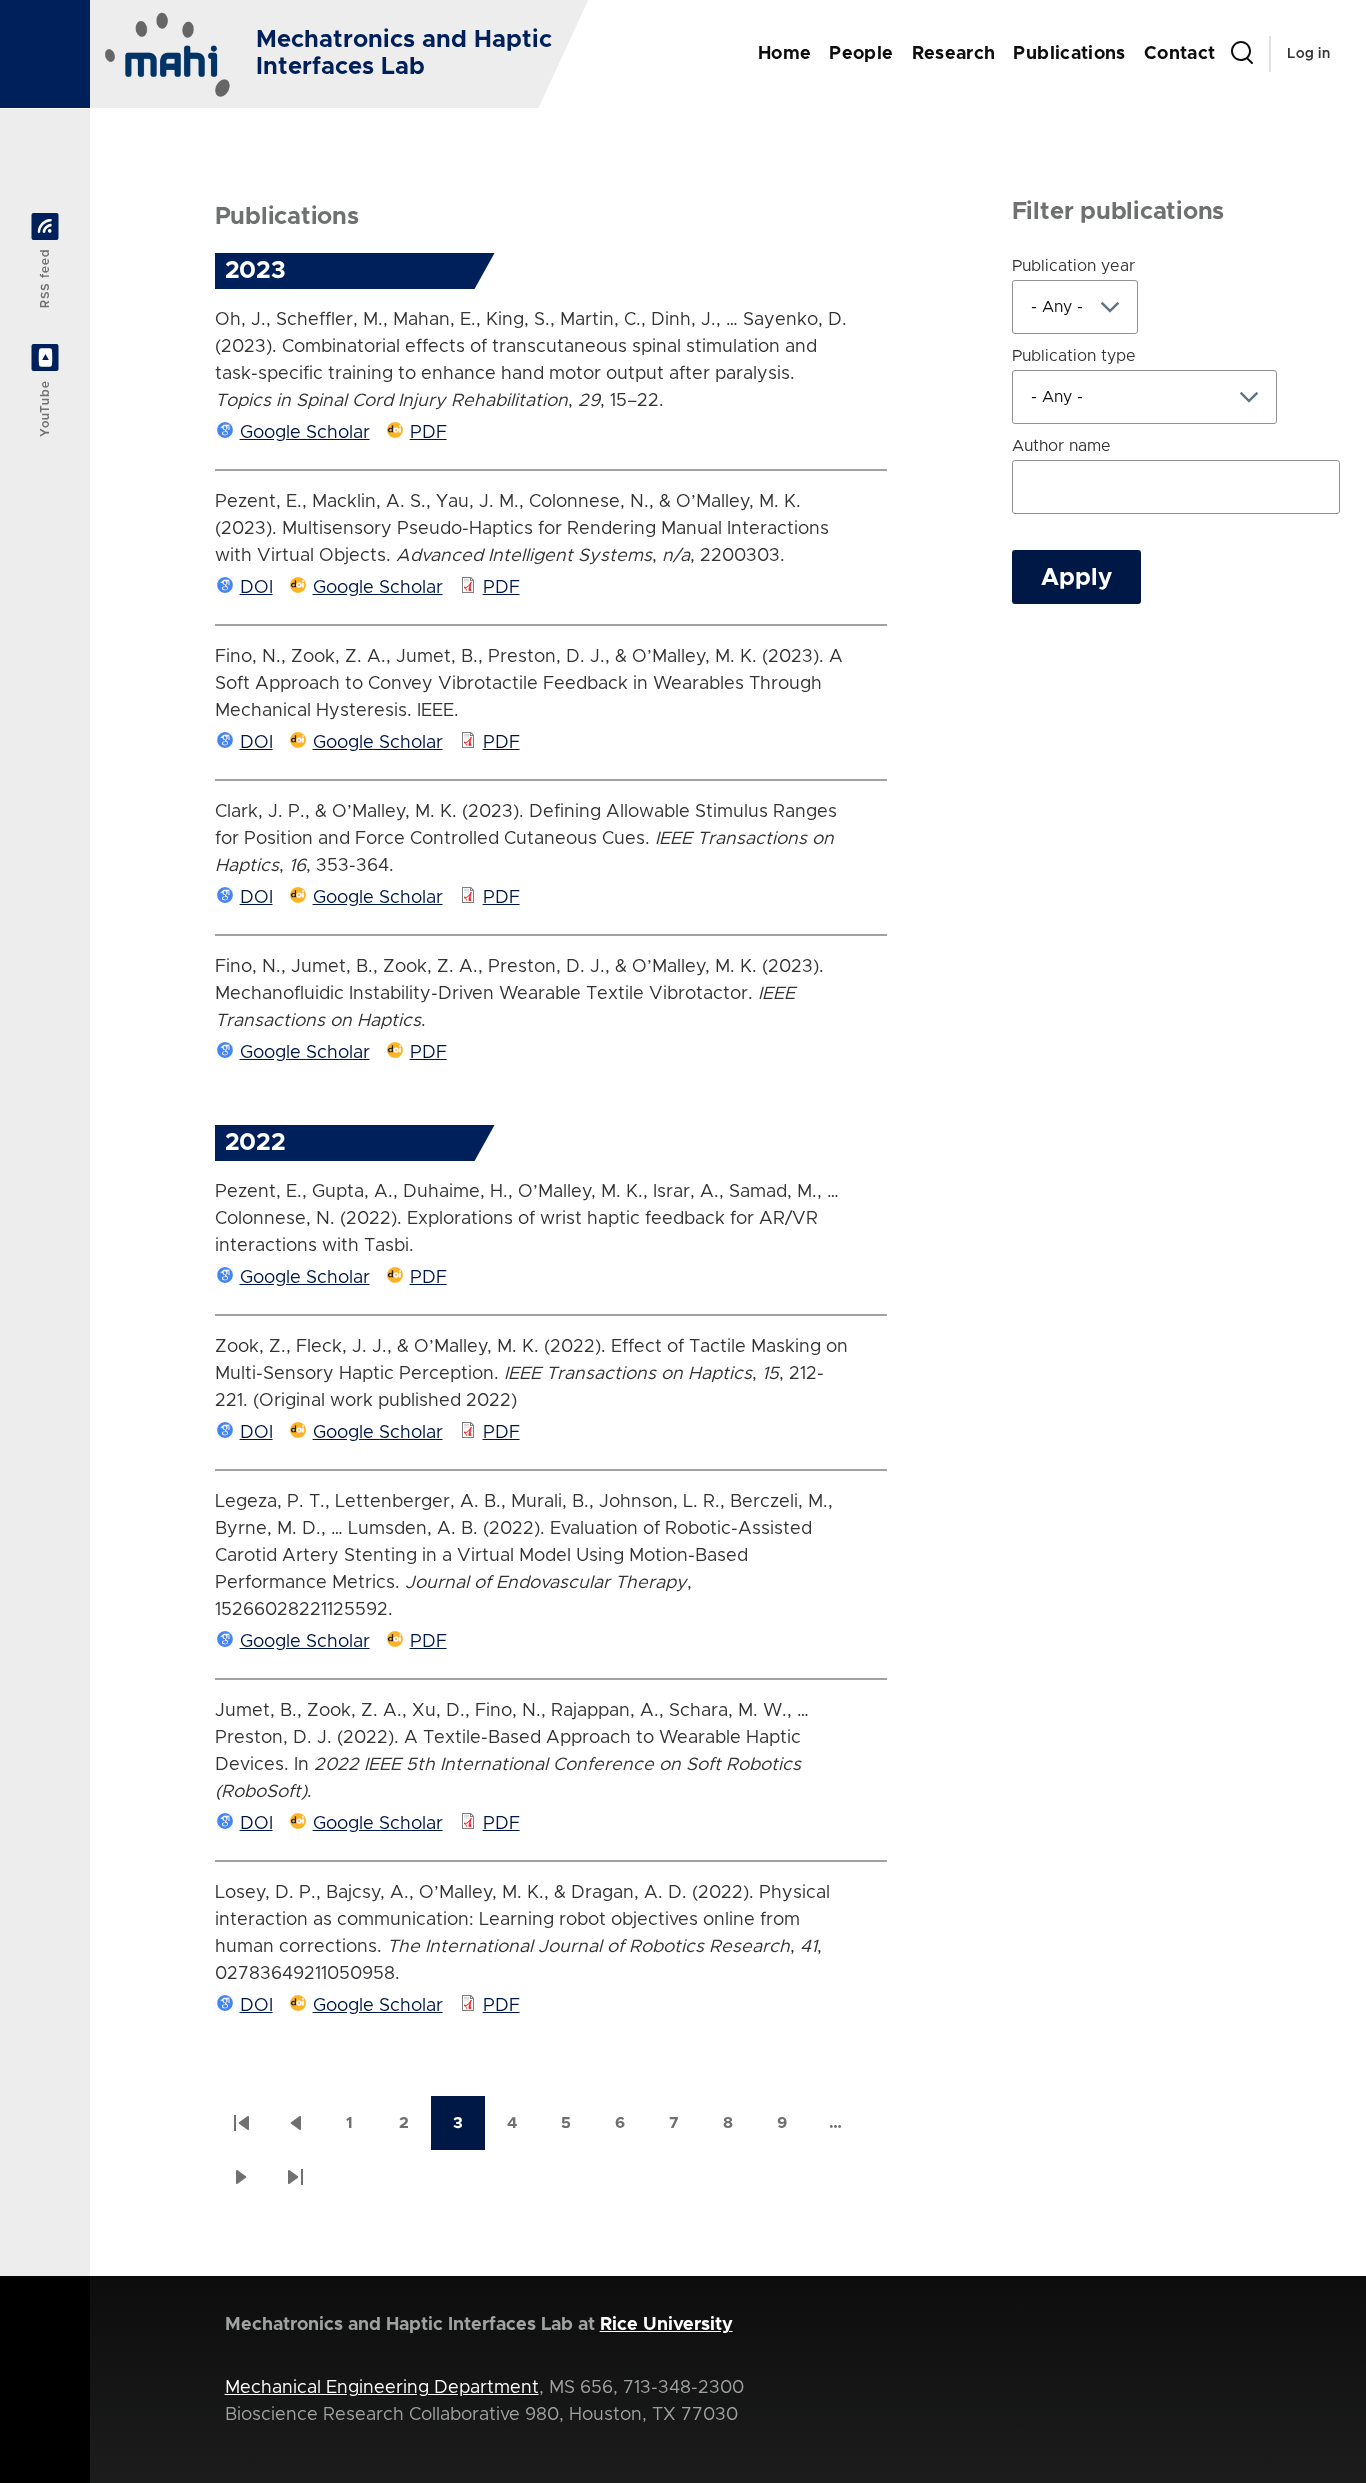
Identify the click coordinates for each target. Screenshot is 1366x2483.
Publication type (1074, 356)
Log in (1308, 54)
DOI (256, 588)
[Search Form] (1242, 54)
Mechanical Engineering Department (382, 2388)
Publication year (1073, 266)
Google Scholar (305, 433)
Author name (1061, 446)
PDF (428, 433)
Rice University (666, 2325)
